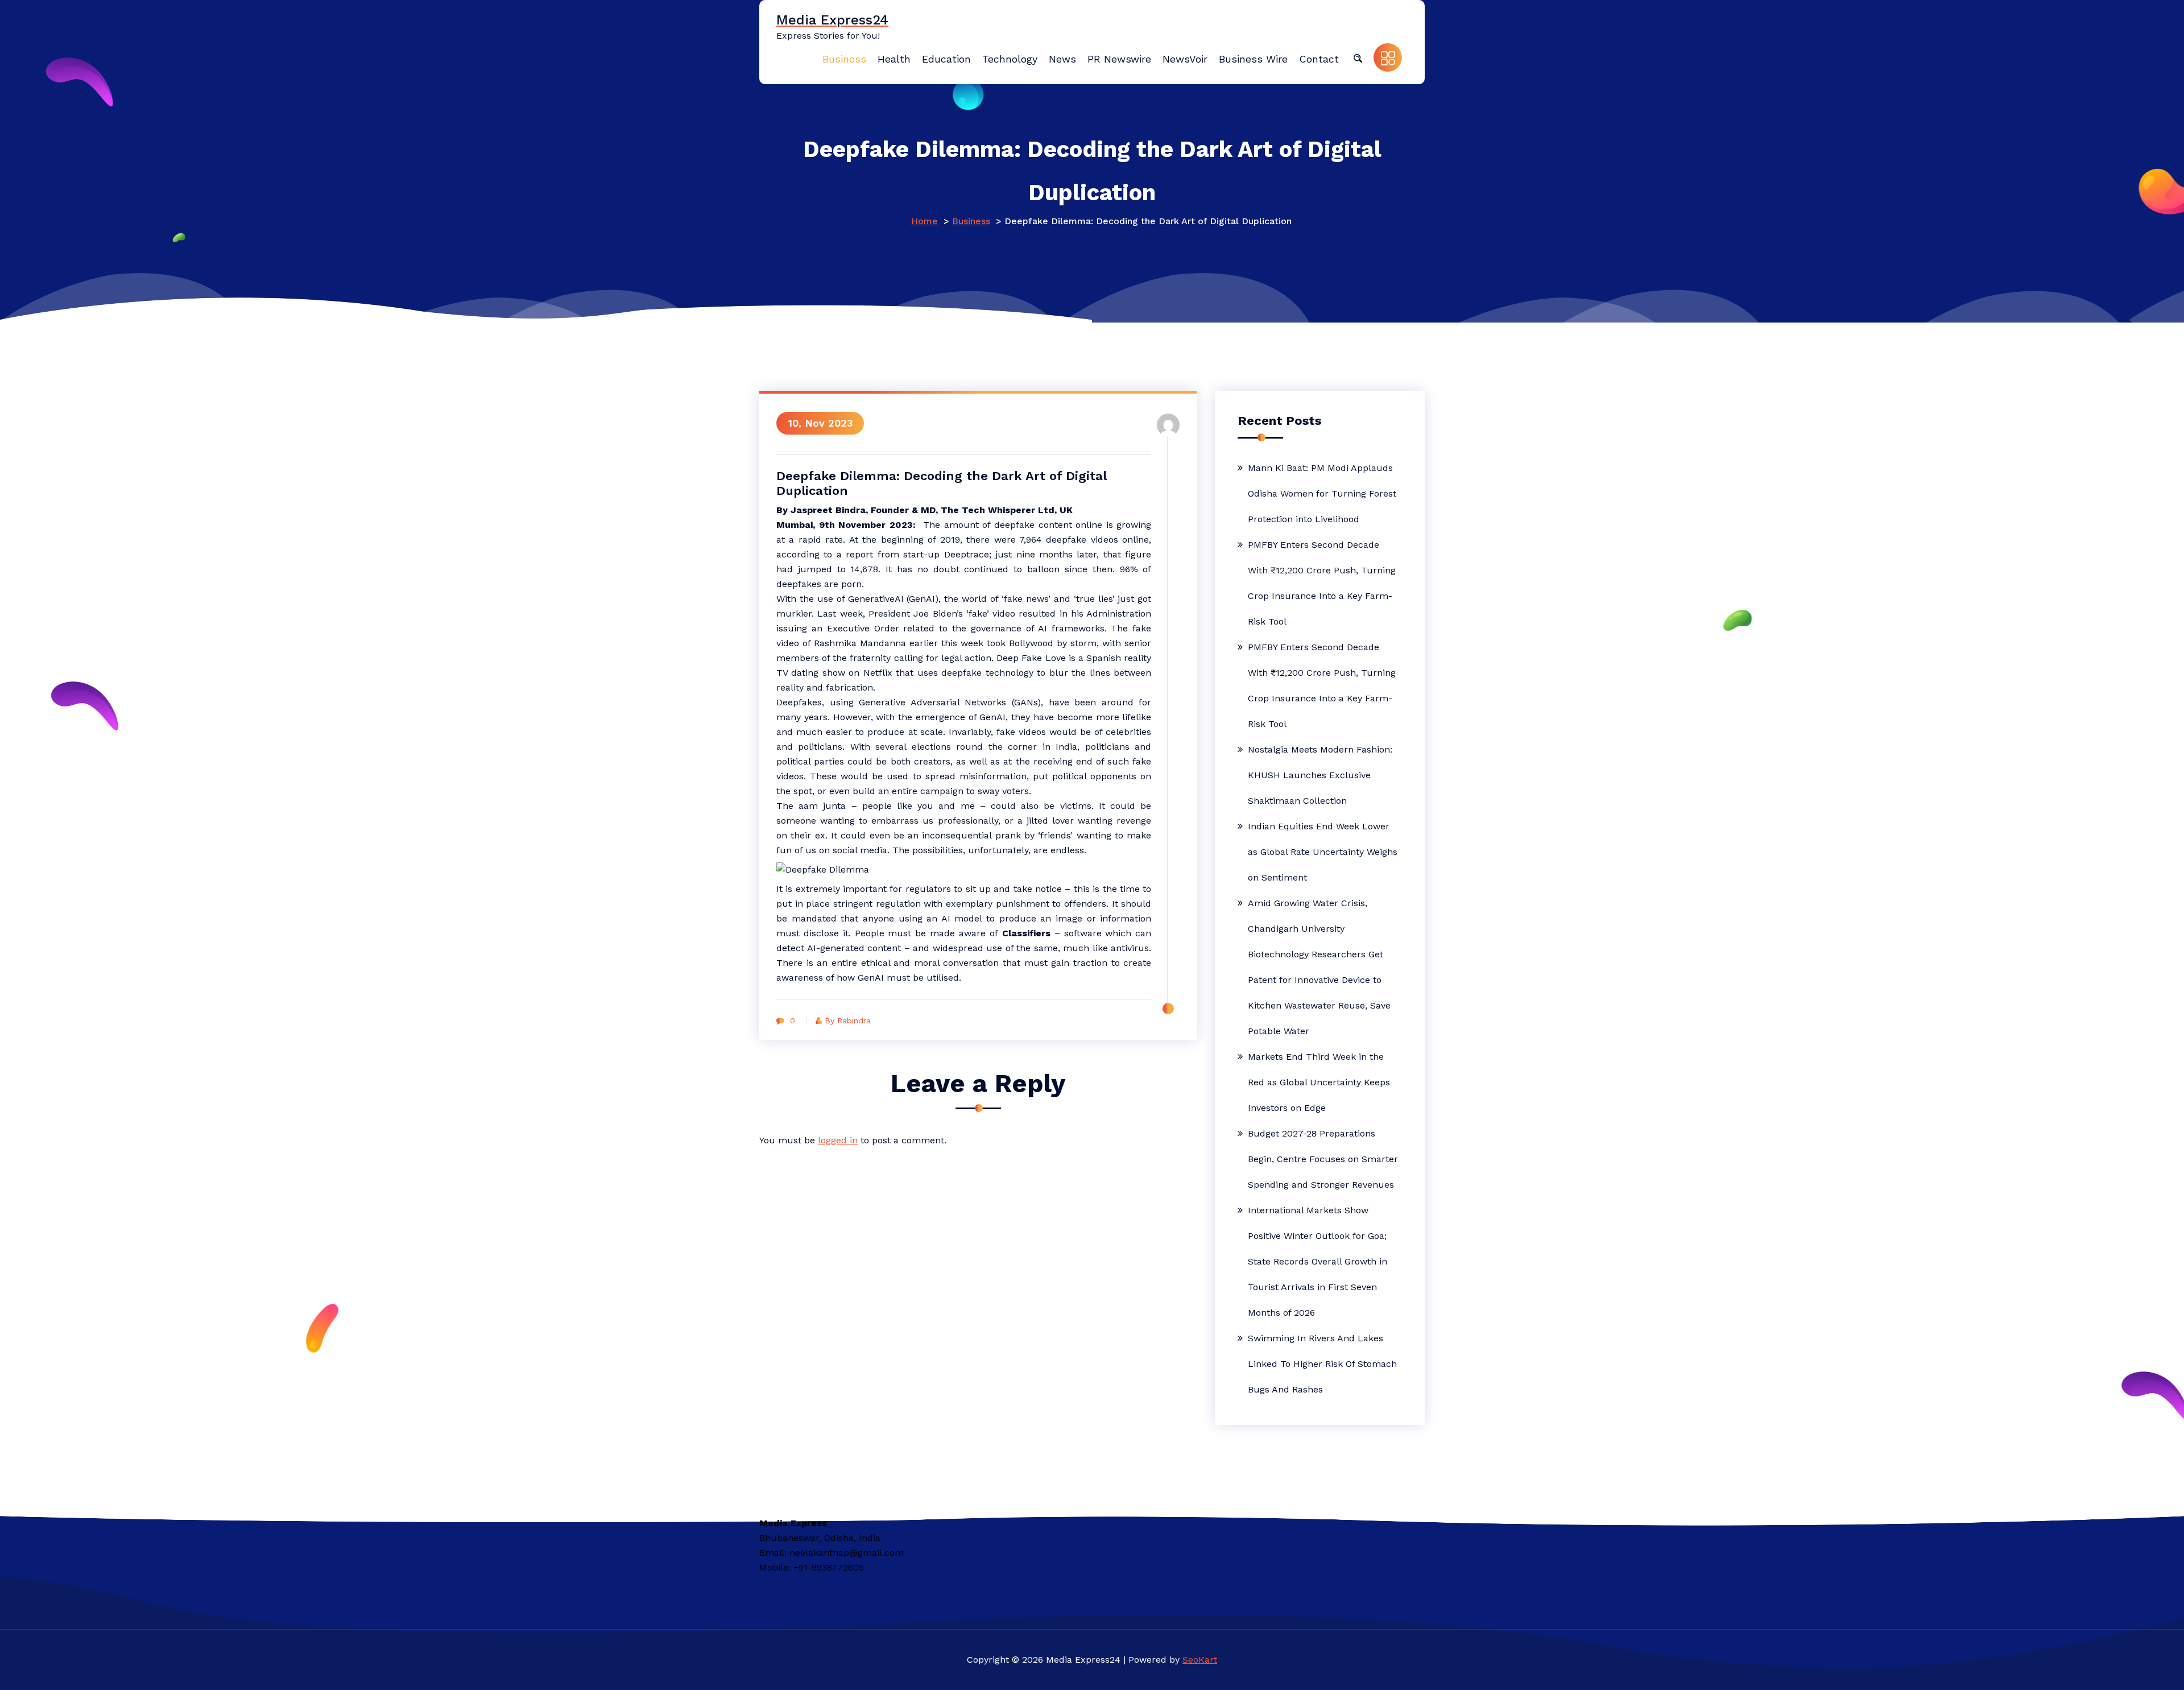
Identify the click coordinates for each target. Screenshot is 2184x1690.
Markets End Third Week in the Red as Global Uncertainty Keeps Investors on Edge (1319, 1082)
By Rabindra (848, 1020)
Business (971, 221)
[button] (1358, 57)
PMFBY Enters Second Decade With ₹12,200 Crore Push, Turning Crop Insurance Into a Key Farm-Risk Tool (1322, 583)
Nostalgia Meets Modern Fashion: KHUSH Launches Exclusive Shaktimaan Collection (1320, 775)
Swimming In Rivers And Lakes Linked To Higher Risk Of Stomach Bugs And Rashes (1322, 1364)
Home (925, 221)
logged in (838, 1140)
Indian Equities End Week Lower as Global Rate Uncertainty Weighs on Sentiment (1323, 852)
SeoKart (1200, 1660)
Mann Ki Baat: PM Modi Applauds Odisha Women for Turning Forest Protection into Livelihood (1322, 493)
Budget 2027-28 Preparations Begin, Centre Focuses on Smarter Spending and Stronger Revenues (1323, 1159)
